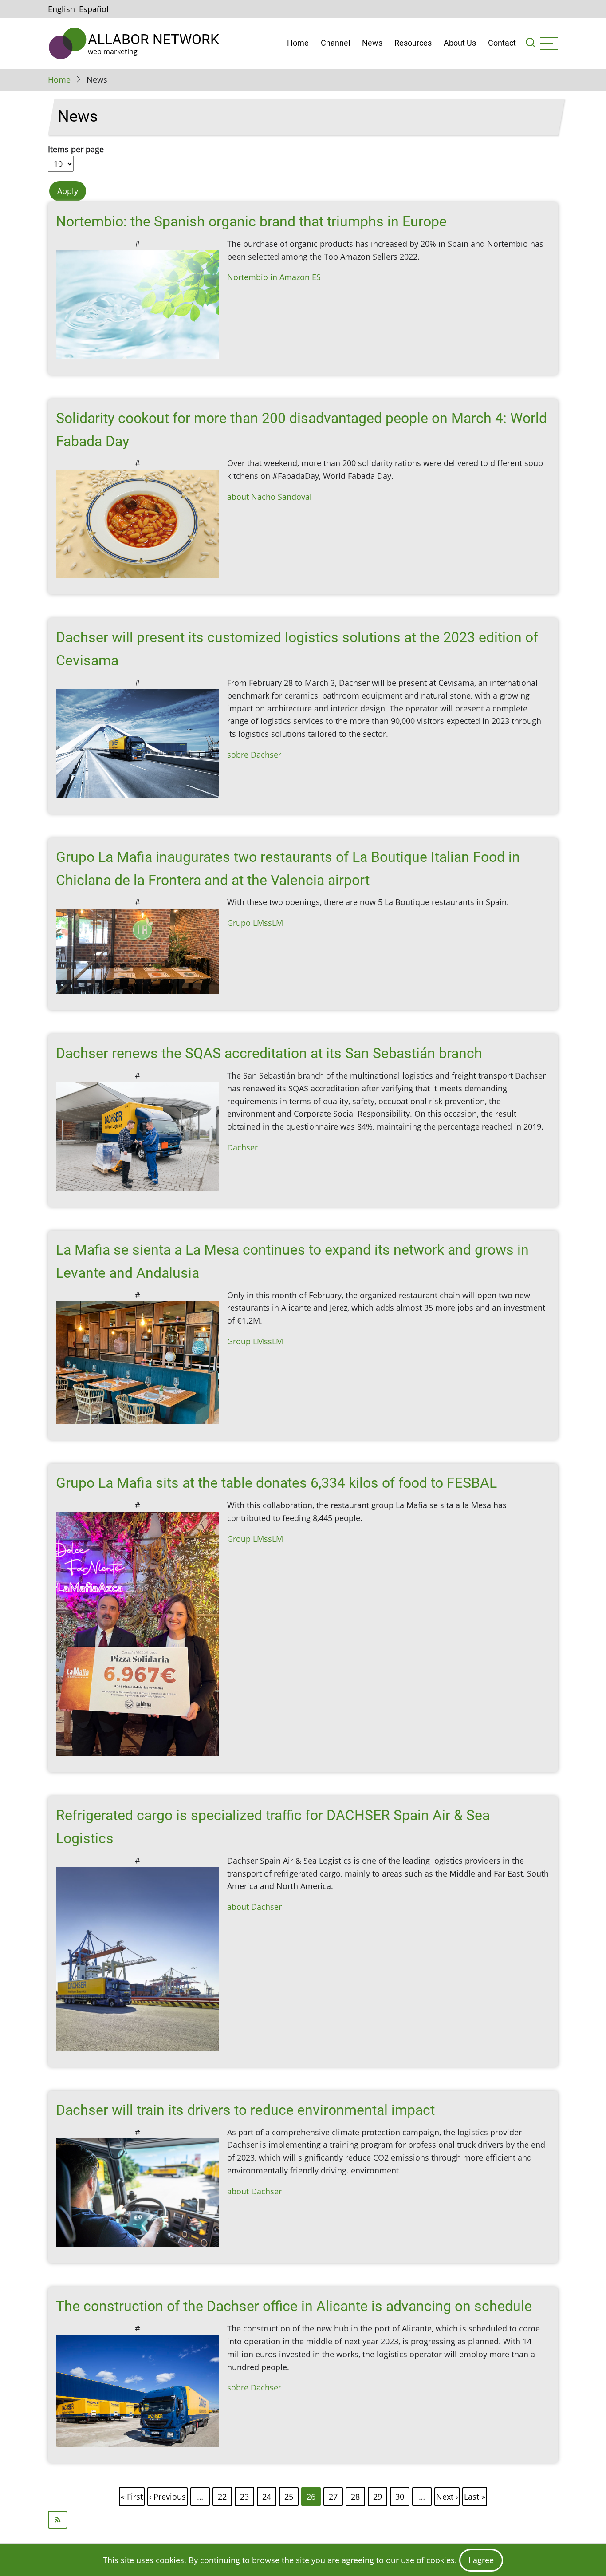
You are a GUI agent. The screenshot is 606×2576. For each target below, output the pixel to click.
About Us (460, 43)
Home (298, 43)
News (372, 43)
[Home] (68, 43)
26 (311, 2497)
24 (267, 2495)
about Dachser (254, 1907)
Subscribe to (303, 2520)
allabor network (153, 40)
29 (378, 2495)
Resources (413, 43)
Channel (335, 43)
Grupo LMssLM (255, 923)
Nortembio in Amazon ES (274, 277)
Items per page (76, 149)
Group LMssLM (255, 1341)
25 (289, 2495)
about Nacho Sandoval (270, 497)
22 (223, 2495)
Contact (502, 43)
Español (94, 9)
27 (334, 2495)
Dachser (242, 1147)
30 (400, 2495)
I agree (481, 2560)
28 (356, 2495)
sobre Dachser (254, 755)
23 (245, 2495)
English (61, 9)
